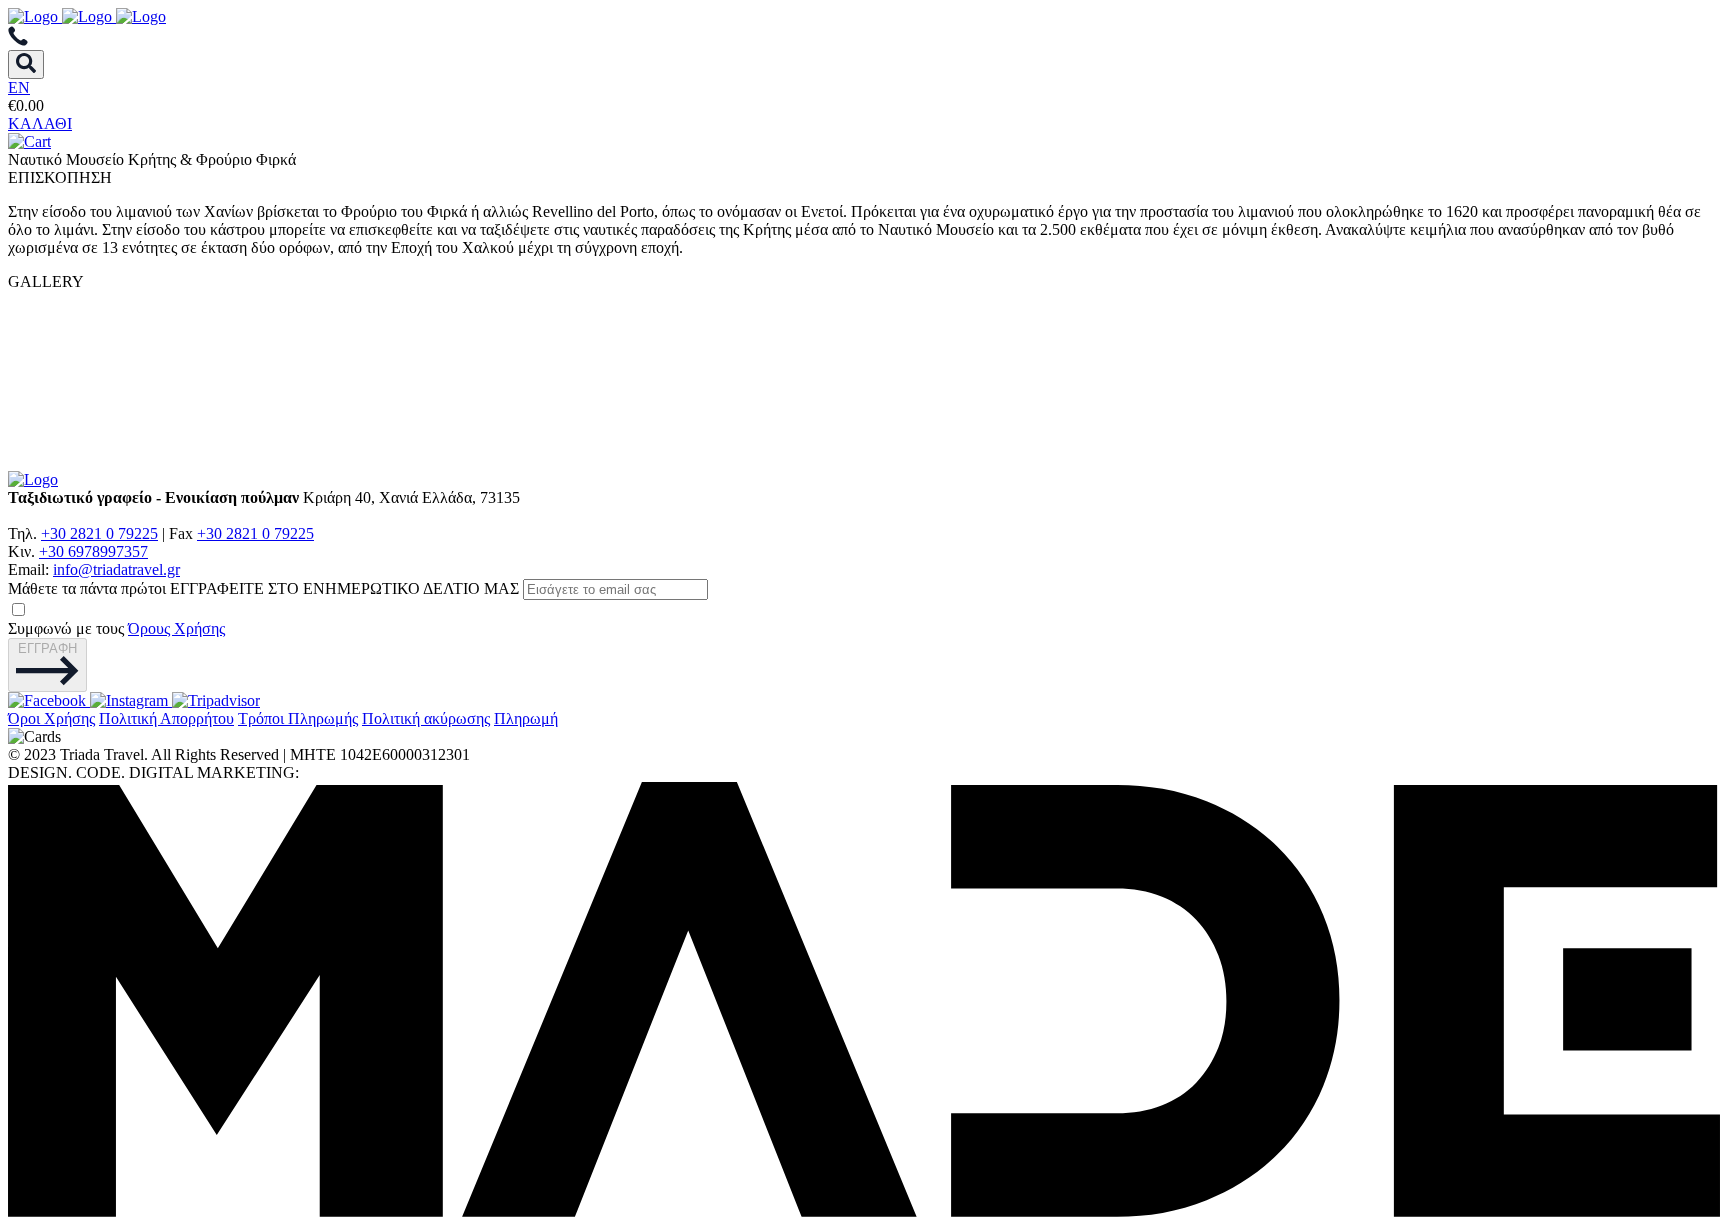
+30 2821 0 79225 (99, 533)
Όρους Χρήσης (176, 628)
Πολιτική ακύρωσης (426, 718)
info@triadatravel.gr (116, 569)
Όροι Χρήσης (51, 718)
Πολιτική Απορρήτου (166, 718)
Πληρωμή (526, 718)
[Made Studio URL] (864, 1211)
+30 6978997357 (93, 551)
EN (19, 87)
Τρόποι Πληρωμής (298, 718)
